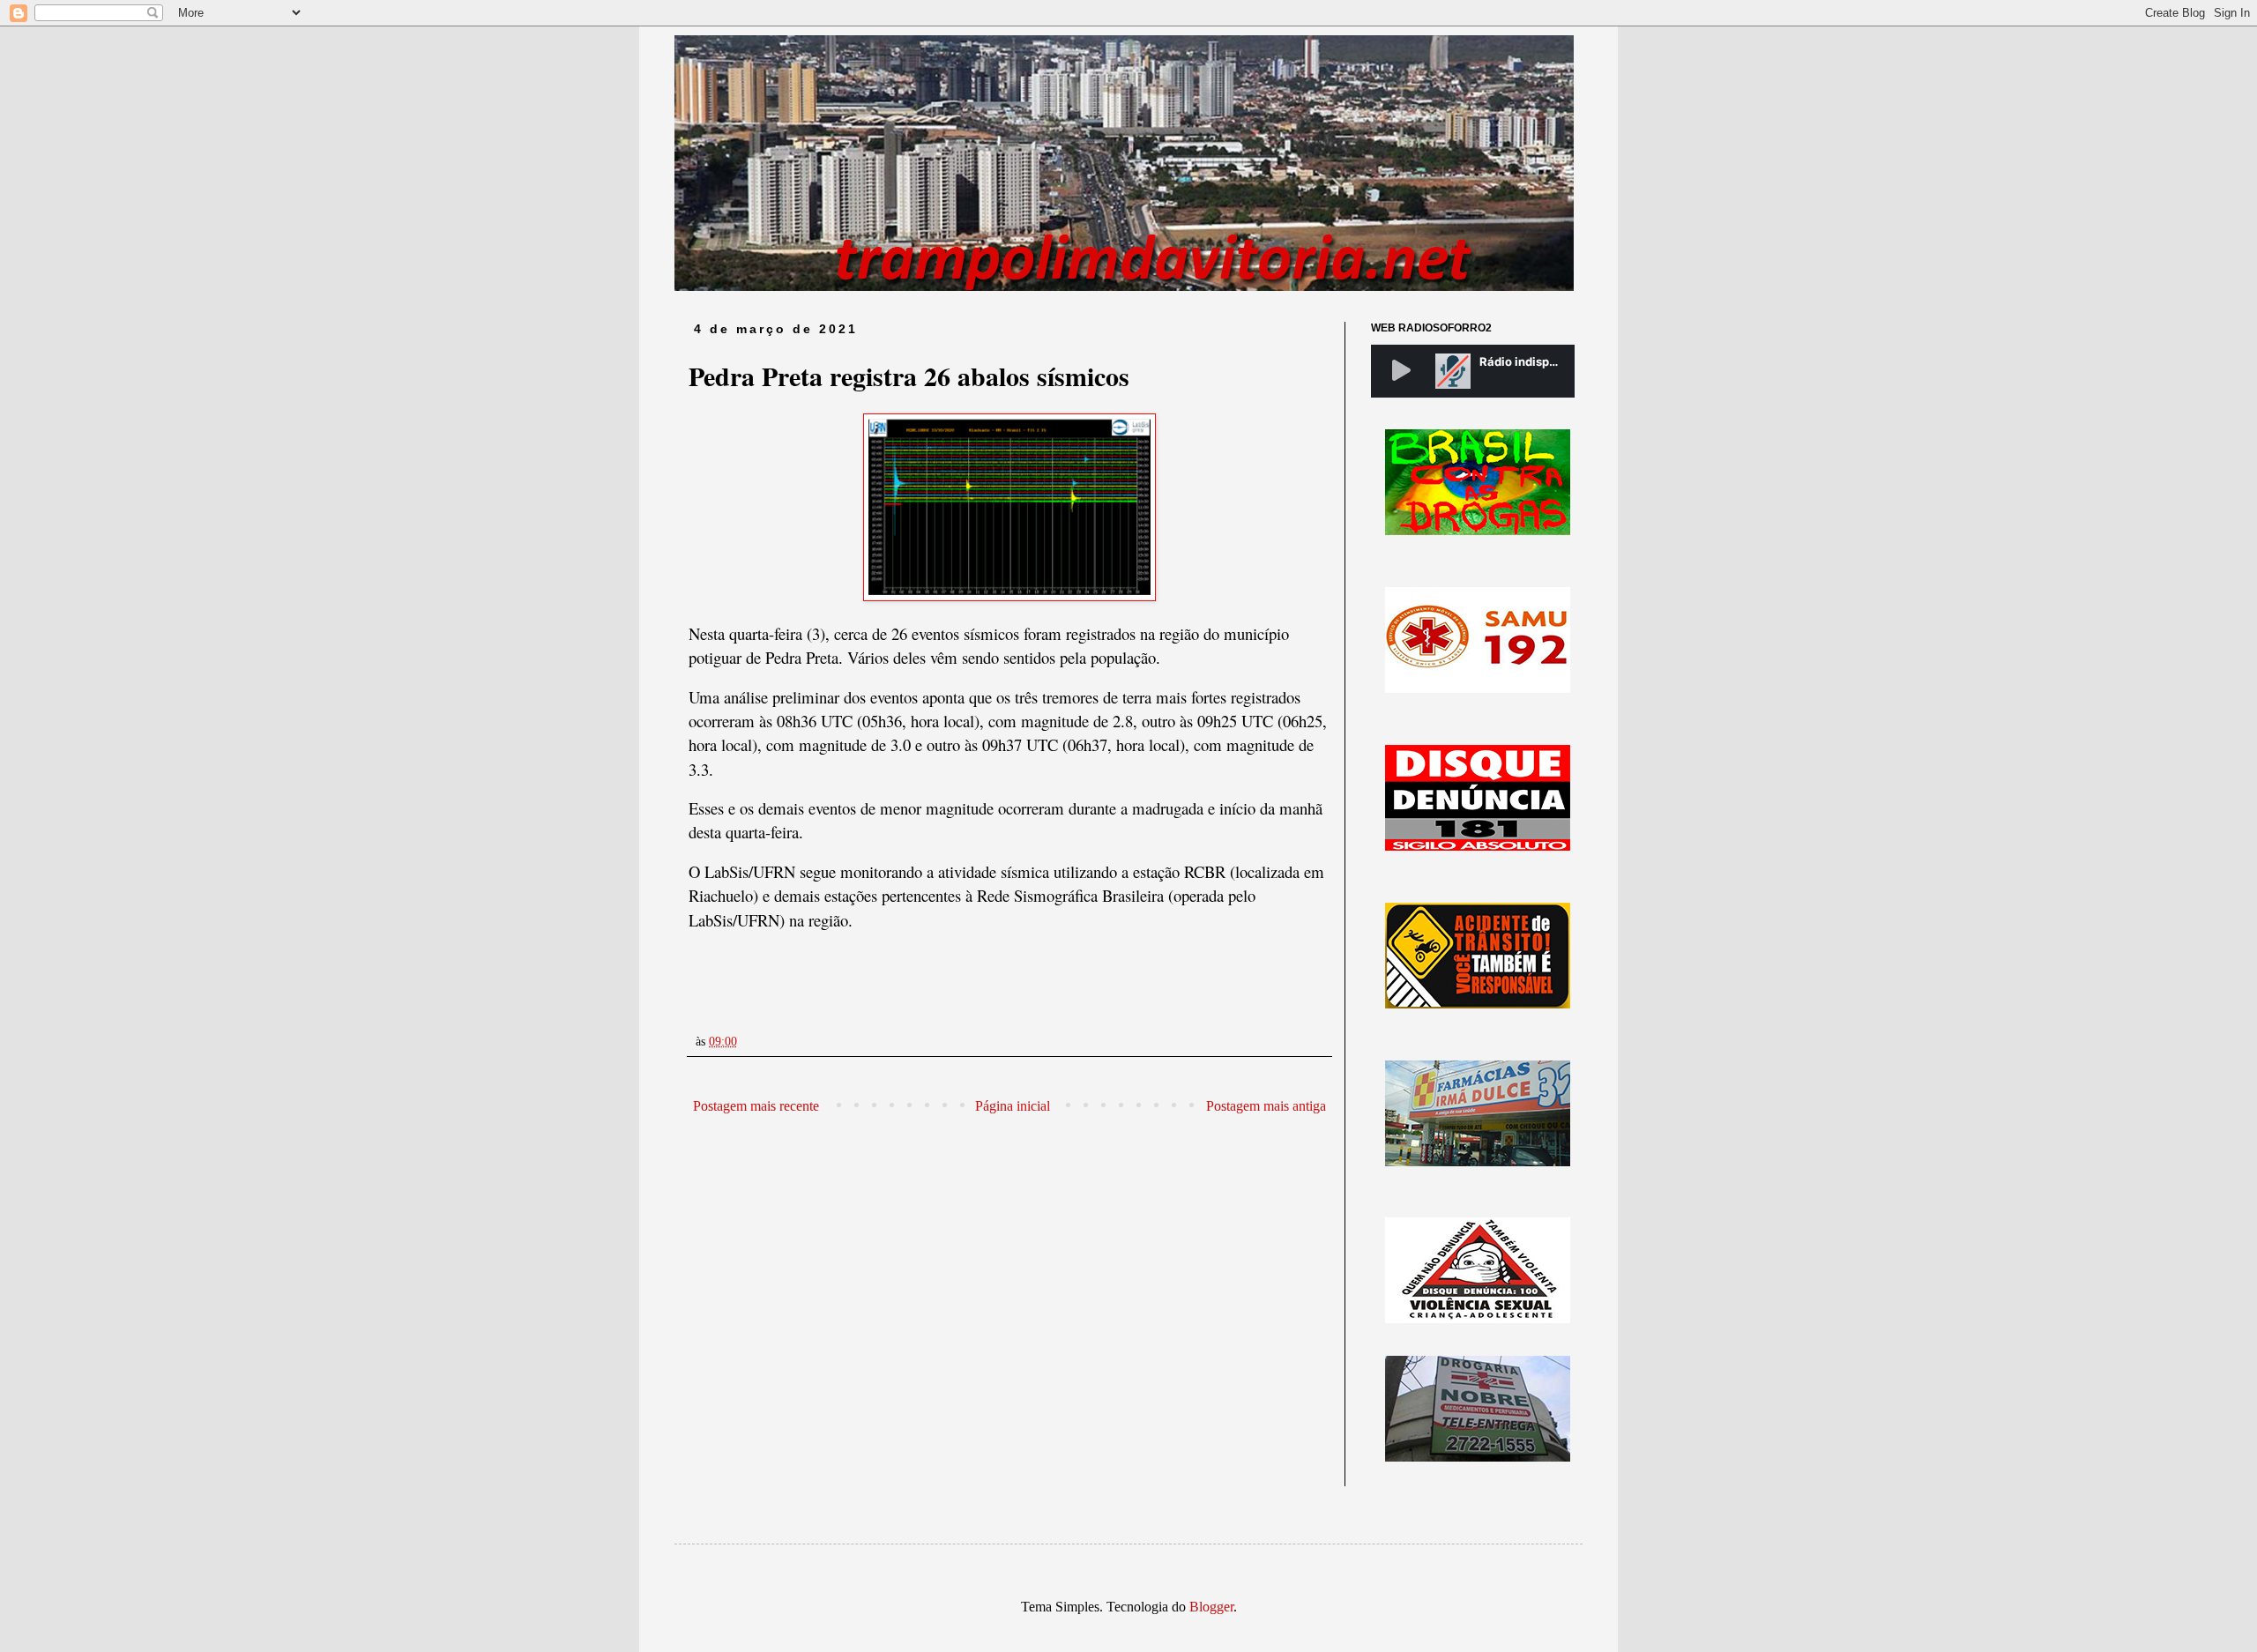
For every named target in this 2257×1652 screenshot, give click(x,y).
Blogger (1211, 1607)
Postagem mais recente (756, 1106)
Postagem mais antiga (1266, 1106)
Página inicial (1013, 1106)
